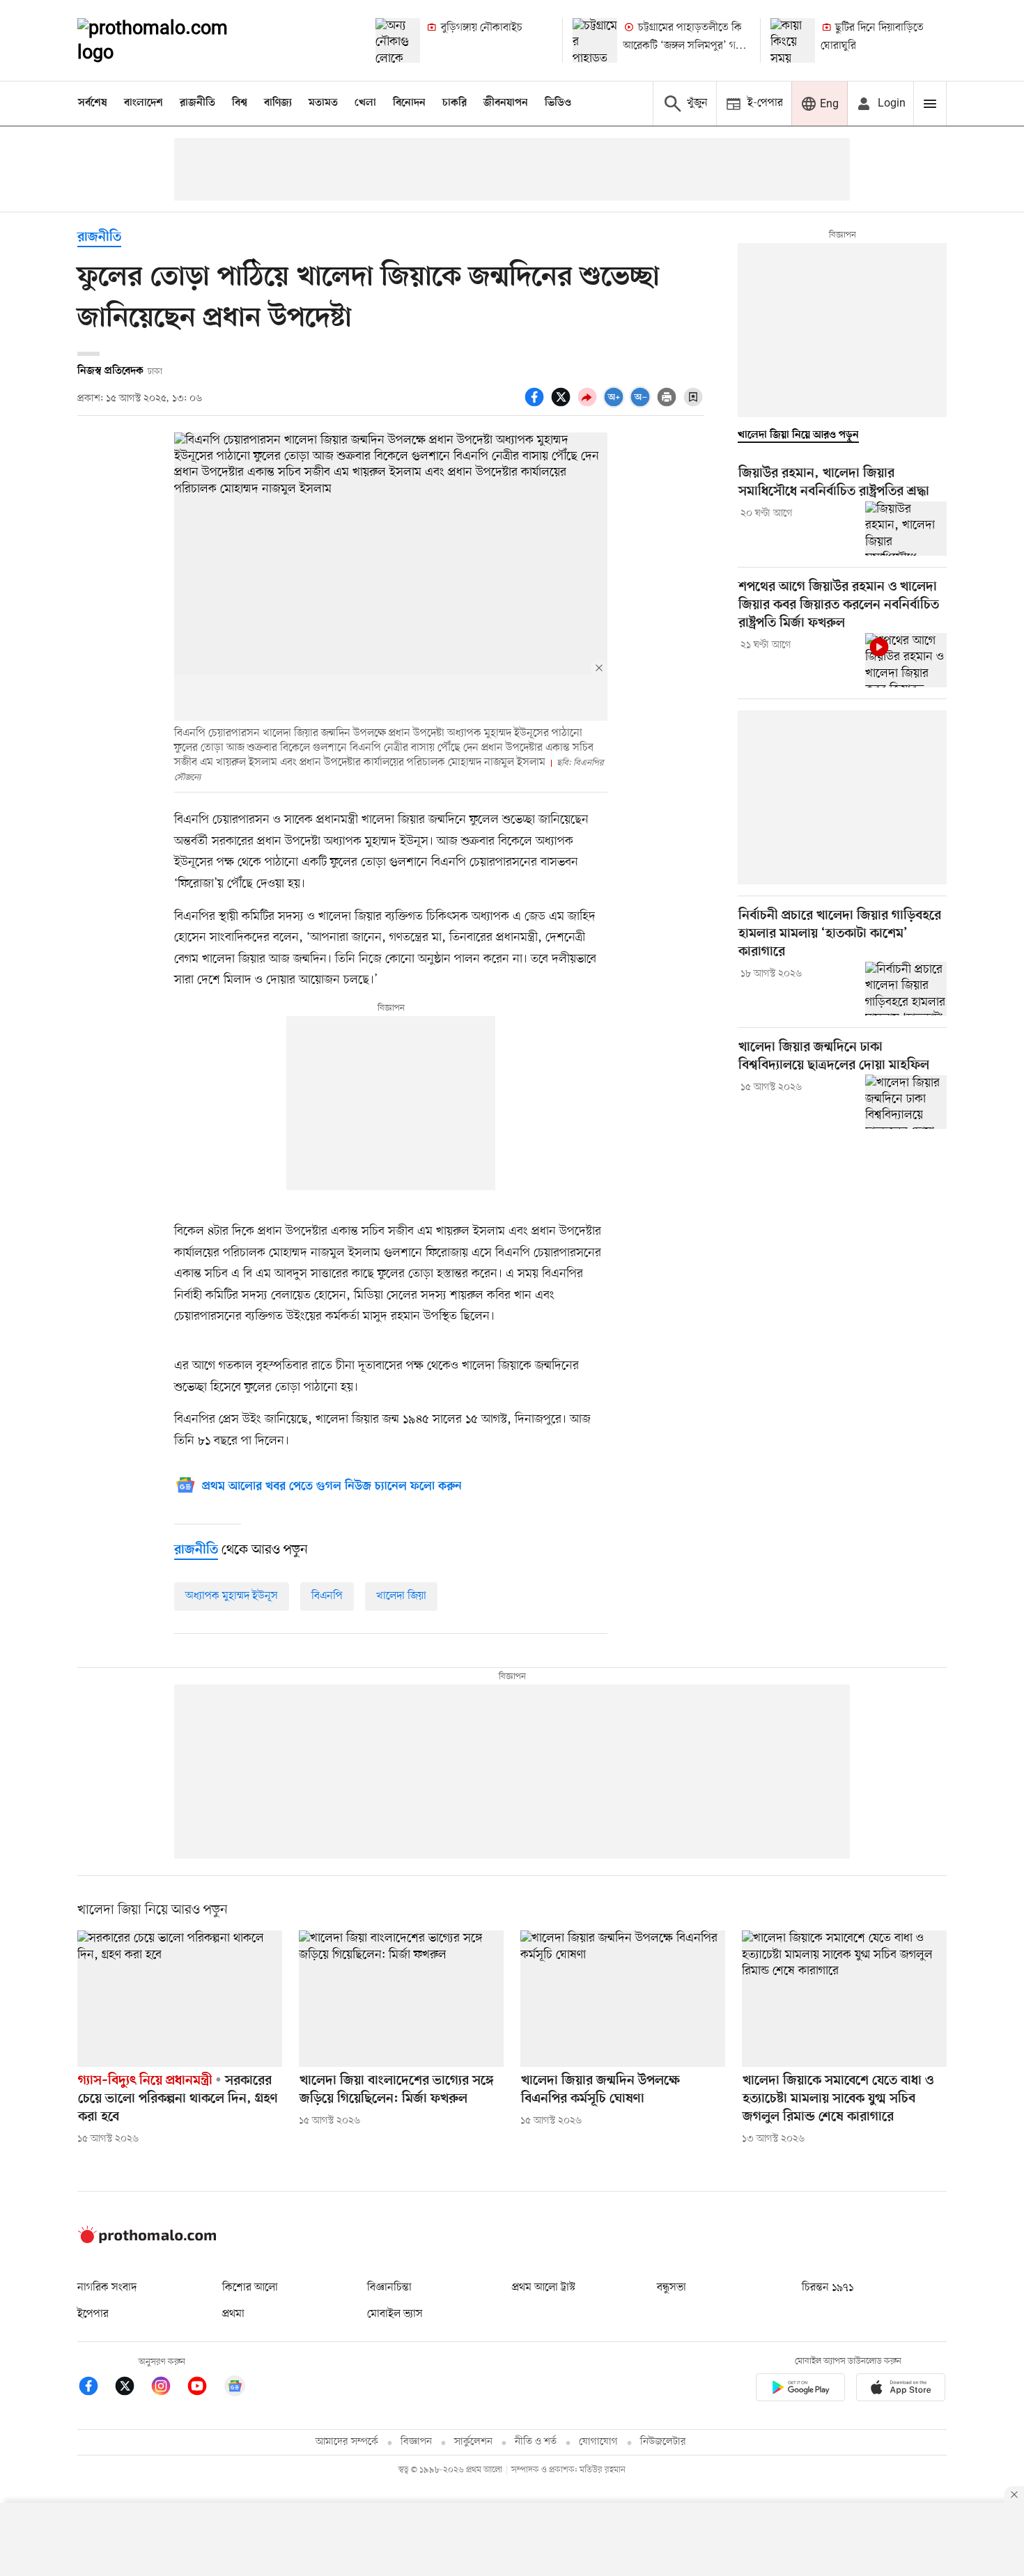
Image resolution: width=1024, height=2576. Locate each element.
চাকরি (455, 103)
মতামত (323, 103)
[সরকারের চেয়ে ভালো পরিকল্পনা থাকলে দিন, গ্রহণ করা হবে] (180, 1999)
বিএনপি (327, 1596)
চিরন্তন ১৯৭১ (828, 2288)
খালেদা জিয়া (401, 1596)
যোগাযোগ (598, 2442)
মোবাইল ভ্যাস (395, 2314)
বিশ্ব (240, 103)
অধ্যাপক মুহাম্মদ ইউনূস (232, 1596)
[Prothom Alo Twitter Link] (132, 2388)
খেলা (365, 103)
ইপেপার (93, 2314)
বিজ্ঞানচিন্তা (389, 2288)
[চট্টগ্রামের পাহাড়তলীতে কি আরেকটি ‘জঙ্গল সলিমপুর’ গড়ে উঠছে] (595, 40)
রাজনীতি (197, 103)
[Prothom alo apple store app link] (901, 2390)
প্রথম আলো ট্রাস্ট (544, 2288)
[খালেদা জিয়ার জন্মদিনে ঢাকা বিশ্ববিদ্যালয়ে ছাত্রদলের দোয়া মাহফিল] (906, 1102)
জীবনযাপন (506, 103)
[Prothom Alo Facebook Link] (95, 2388)
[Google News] (235, 2388)
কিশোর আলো (250, 2288)
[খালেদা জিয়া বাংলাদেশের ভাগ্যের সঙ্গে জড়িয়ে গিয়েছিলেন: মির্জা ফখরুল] (401, 1999)
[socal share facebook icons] (536, 405)
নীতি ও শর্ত (536, 2442)
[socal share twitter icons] (563, 405)
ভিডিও (558, 103)
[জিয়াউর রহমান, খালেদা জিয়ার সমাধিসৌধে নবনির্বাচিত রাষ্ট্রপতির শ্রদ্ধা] (906, 529)
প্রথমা (233, 2314)
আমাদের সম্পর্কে (347, 2442)
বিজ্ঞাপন (416, 2442)
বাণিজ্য (278, 103)
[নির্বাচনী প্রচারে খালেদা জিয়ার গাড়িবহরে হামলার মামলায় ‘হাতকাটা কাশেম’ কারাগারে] (906, 989)
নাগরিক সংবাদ (107, 2288)
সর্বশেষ (93, 103)
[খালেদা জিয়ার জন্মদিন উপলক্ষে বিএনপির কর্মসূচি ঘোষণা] (623, 1999)
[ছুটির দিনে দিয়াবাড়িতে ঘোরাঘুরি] (793, 40)
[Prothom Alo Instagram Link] (168, 2388)
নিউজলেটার (663, 2442)
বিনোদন (409, 103)
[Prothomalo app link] (800, 2390)
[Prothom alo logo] (147, 2240)
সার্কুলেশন (473, 2442)
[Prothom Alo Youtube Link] (204, 2388)
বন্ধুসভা (672, 2288)
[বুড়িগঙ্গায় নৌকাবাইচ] (398, 40)
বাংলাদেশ (143, 103)
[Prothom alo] (171, 40)
